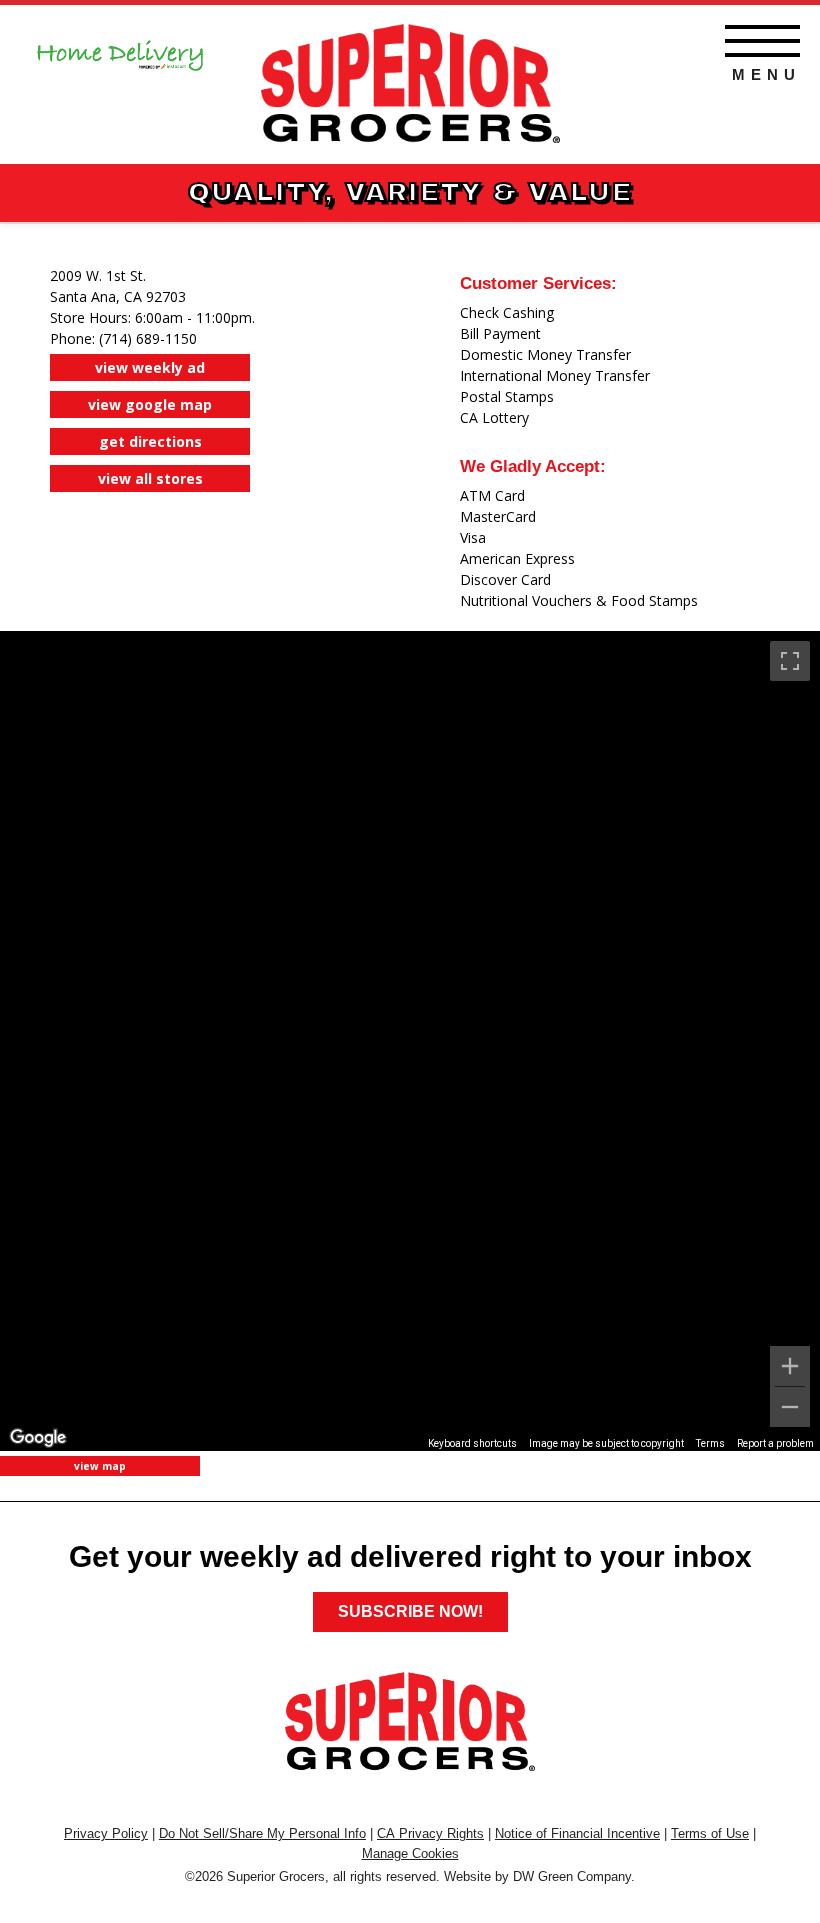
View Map (100, 1466)
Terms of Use (710, 1833)
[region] (410, 1041)
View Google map (150, 404)
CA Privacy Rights (430, 1833)
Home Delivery (120, 49)
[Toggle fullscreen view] (790, 661)
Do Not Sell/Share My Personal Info (262, 1833)
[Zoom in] (790, 1366)
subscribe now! (410, 1611)
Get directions (150, 441)
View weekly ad (150, 367)
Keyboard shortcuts (472, 1443)
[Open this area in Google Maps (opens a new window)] (38, 1438)
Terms (710, 1443)
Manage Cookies (410, 1853)
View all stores (150, 478)
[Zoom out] (790, 1407)
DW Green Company (572, 1876)
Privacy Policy (106, 1833)
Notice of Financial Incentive (577, 1833)
